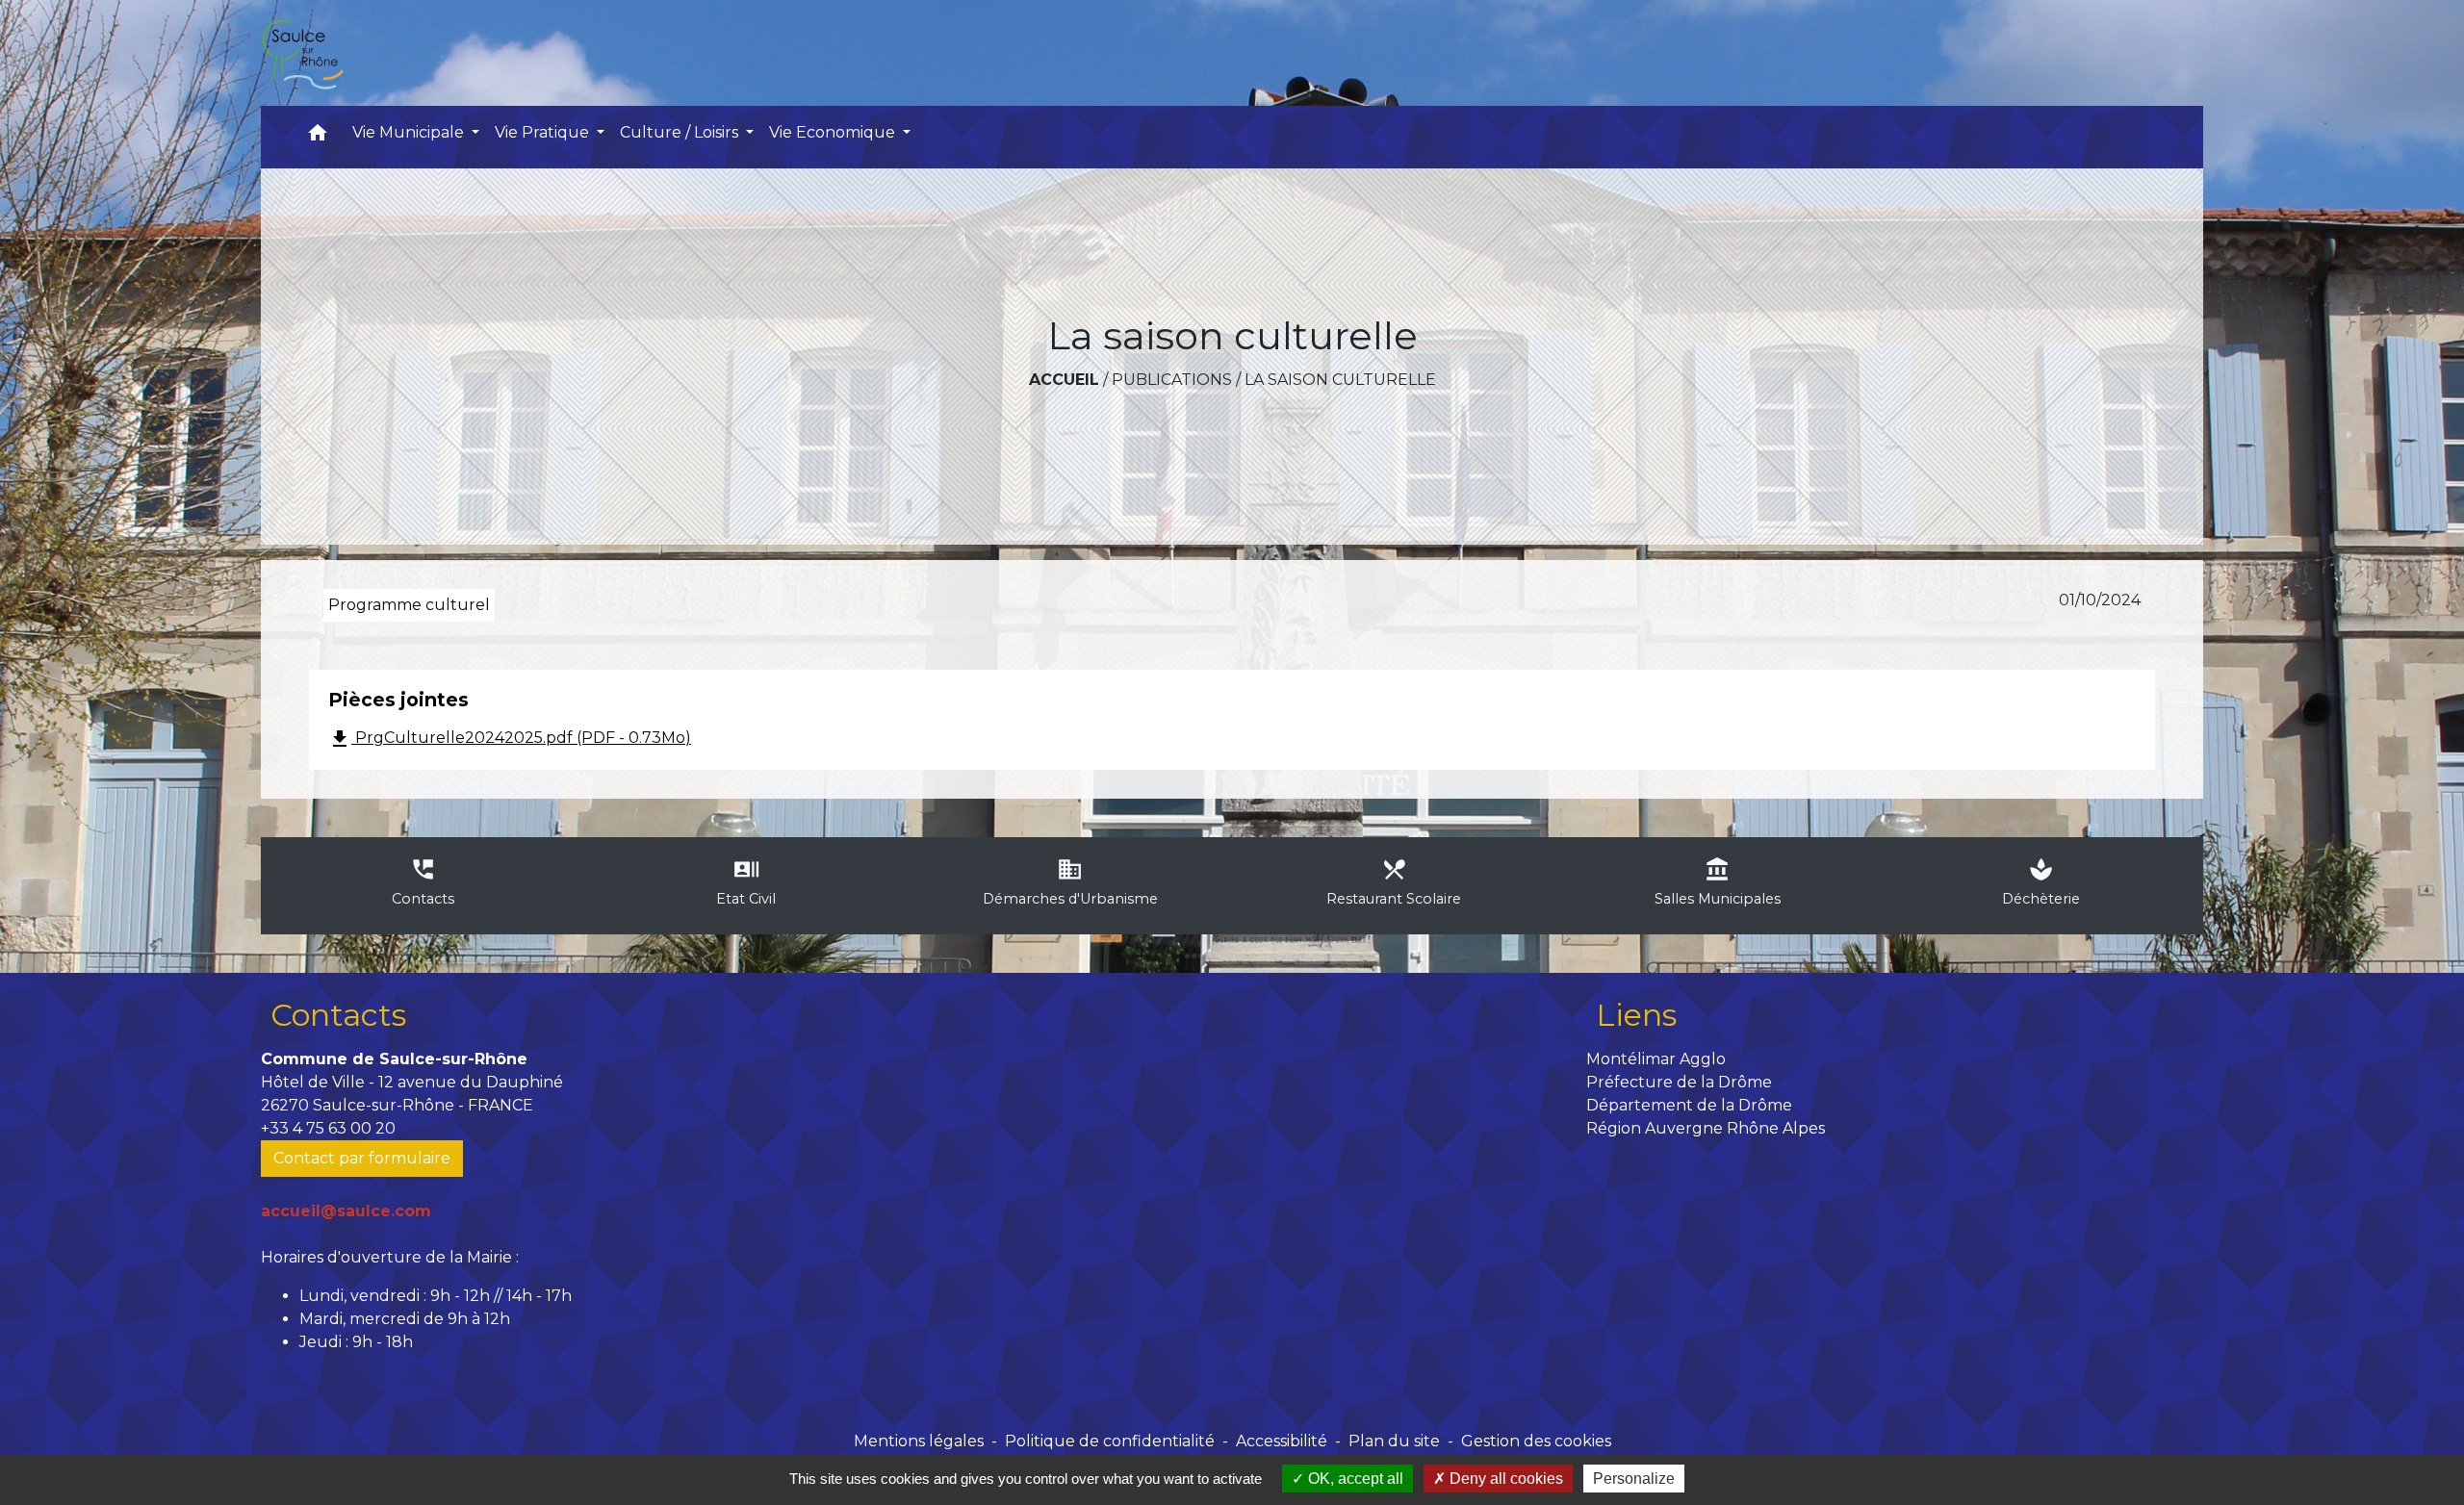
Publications (1172, 380)
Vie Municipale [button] (410, 132)
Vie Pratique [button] (544, 132)
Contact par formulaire (362, 1158)
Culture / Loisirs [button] (681, 132)
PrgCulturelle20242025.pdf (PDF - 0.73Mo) (510, 739)
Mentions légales (919, 1441)
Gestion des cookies (1536, 1441)
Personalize (1634, 1479)
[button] (318, 137)
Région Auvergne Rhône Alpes (1706, 1128)
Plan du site (1394, 1441)
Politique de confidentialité (1110, 1441)
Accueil (1064, 380)
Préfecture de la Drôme (1679, 1082)
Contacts (338, 1015)
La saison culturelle (1340, 380)
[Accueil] (302, 53)
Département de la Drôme (1689, 1105)
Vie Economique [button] (834, 132)
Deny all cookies (1504, 1479)
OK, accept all (1354, 1479)
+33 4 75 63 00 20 (328, 1128)
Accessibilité (1282, 1441)
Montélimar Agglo (1656, 1059)
